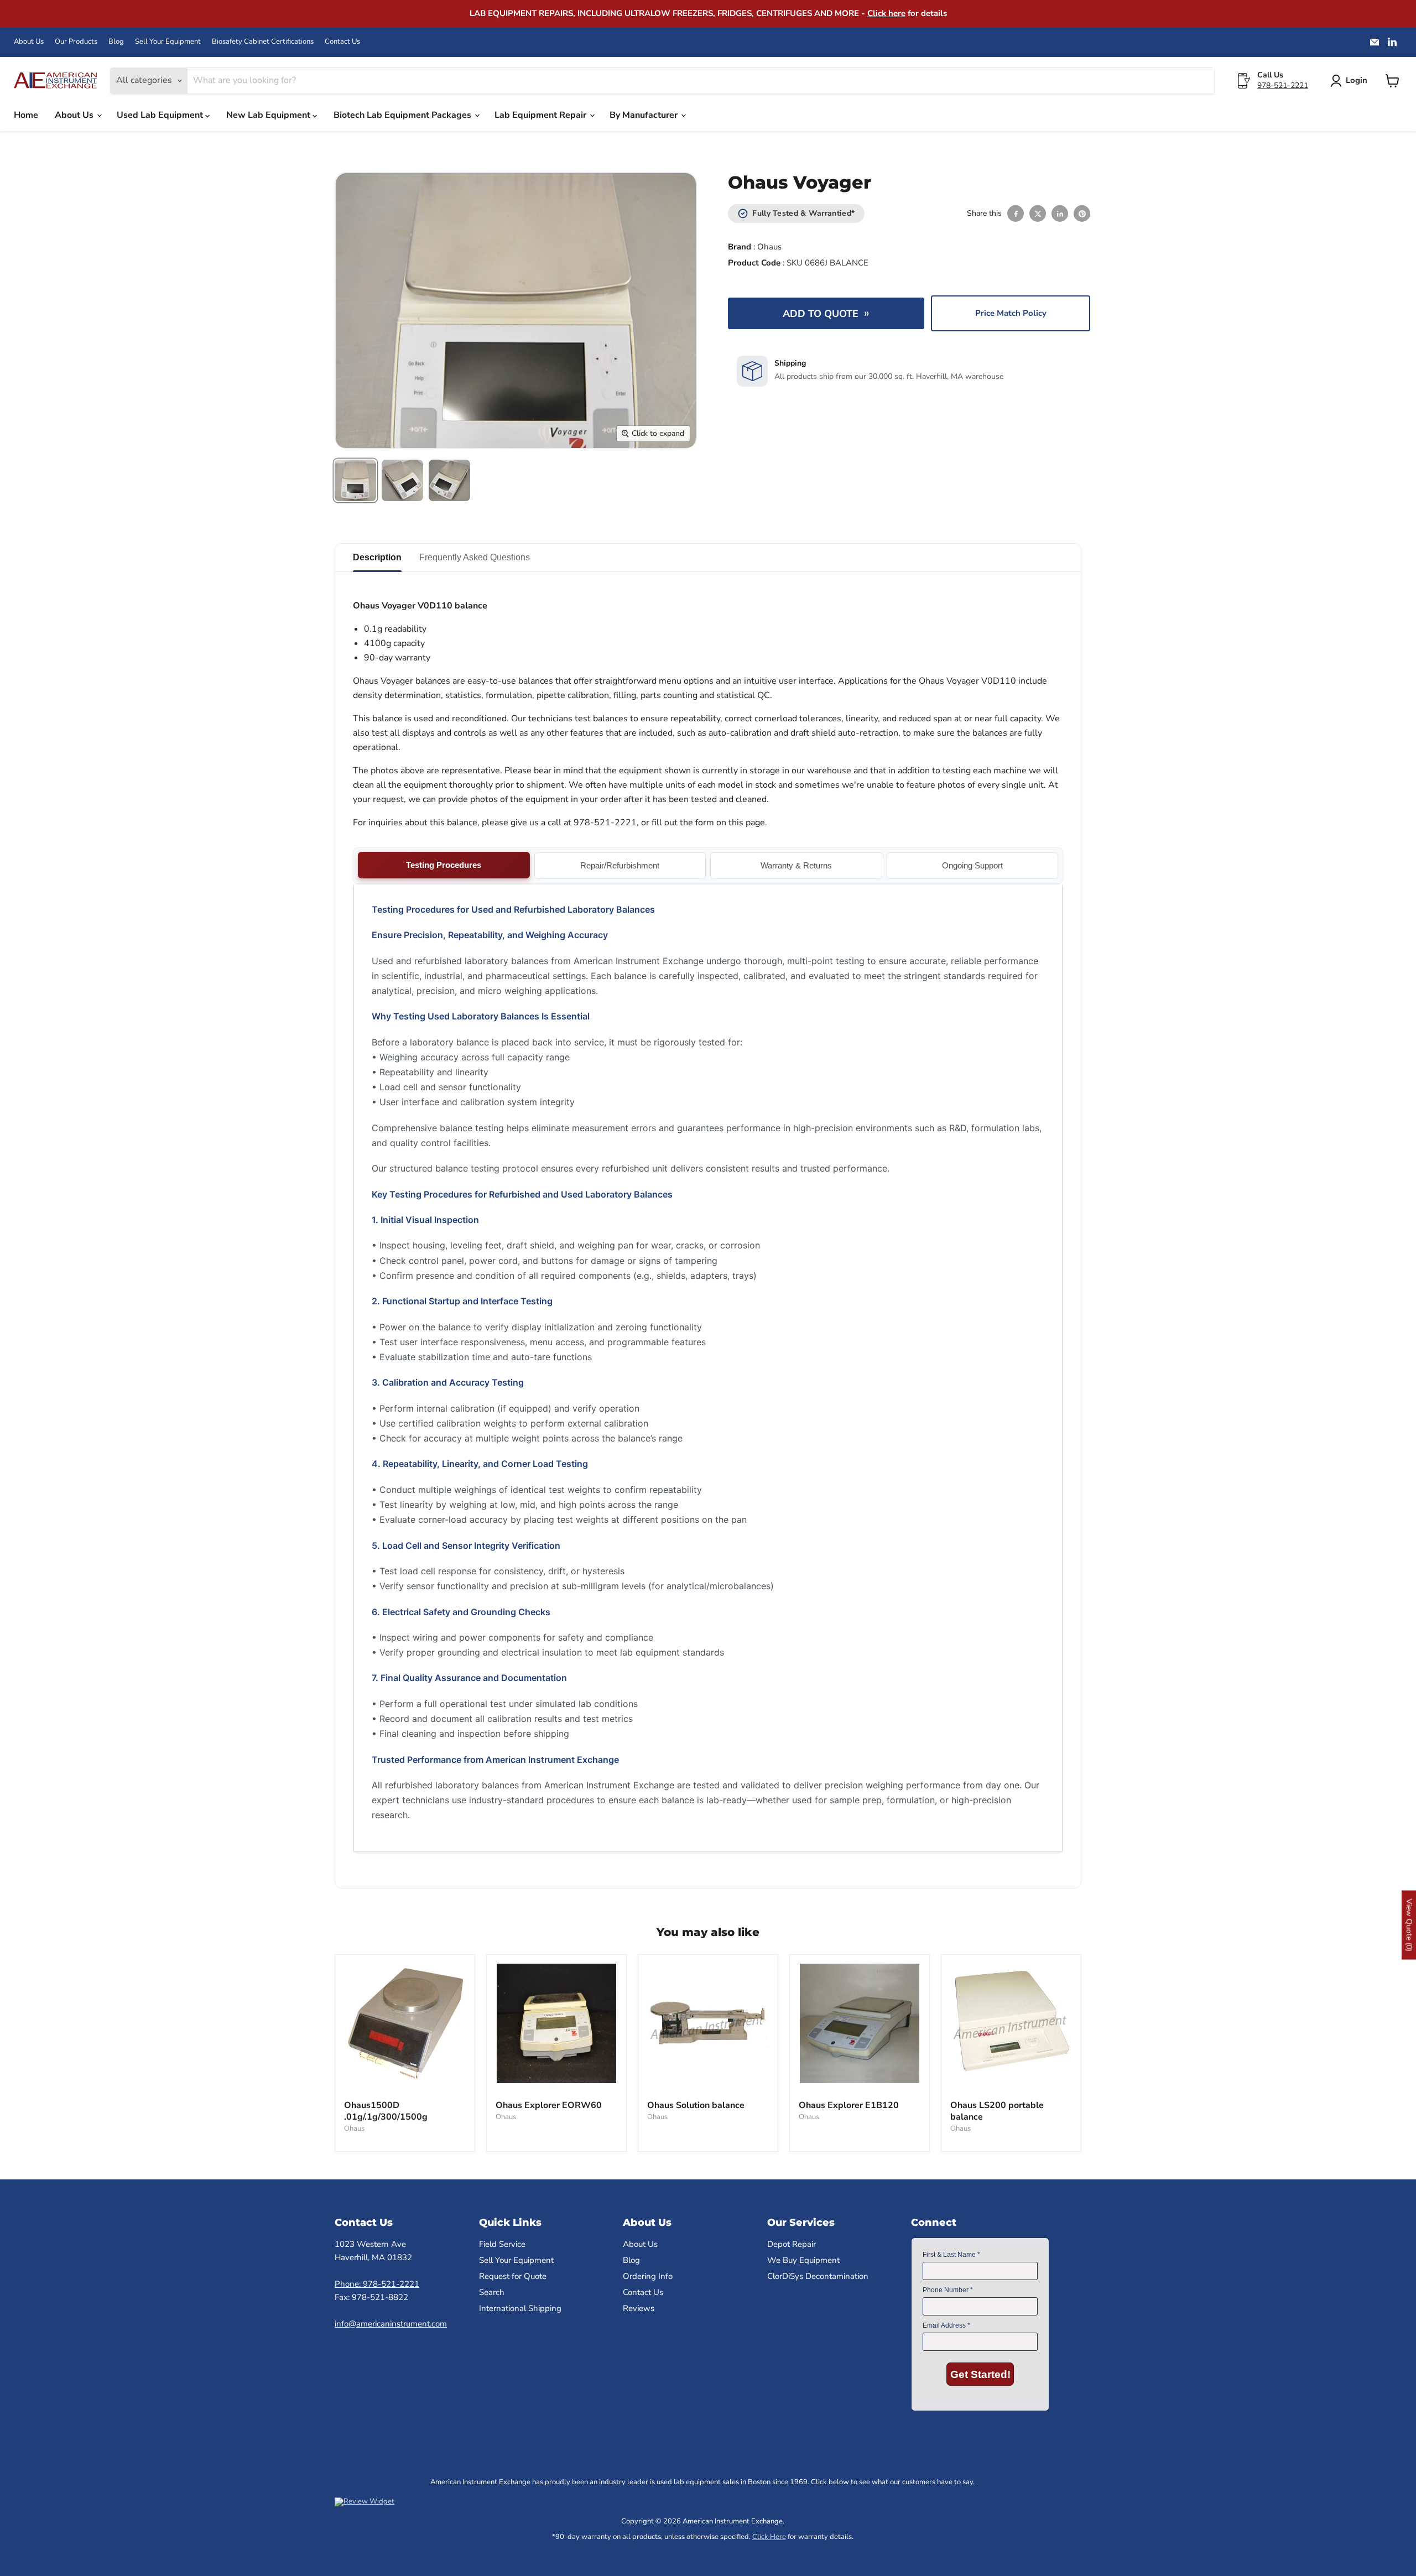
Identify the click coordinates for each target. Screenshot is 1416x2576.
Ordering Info (648, 2276)
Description (377, 557)
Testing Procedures (444, 865)
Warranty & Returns (796, 865)
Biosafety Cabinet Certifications (263, 42)
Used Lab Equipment (161, 115)
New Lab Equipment (269, 115)
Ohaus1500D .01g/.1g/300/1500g (386, 2111)
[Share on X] (1038, 214)
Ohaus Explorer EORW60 (549, 2105)
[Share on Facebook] (1016, 214)
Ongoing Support (972, 865)
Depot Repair (792, 2244)
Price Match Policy (1011, 313)
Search (492, 2292)
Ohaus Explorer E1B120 (849, 2105)
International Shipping (520, 2308)
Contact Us (342, 42)
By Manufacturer (645, 115)
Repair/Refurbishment (620, 865)
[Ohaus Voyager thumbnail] (355, 480)
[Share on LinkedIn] (1060, 214)
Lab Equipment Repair (542, 115)
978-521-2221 (1283, 85)
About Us (29, 42)
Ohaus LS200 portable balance (997, 2111)
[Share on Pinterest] (1082, 214)
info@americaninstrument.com (391, 2324)
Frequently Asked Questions (475, 557)
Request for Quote (513, 2276)
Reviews (639, 2308)
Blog (116, 42)
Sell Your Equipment (168, 42)
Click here (886, 13)
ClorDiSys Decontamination (818, 2276)
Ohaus (769, 247)
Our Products (76, 42)
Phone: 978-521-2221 (377, 2284)
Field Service (502, 2244)
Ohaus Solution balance (696, 2105)
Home (26, 115)
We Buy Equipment (803, 2260)
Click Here (769, 2537)
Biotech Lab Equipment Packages (404, 115)
